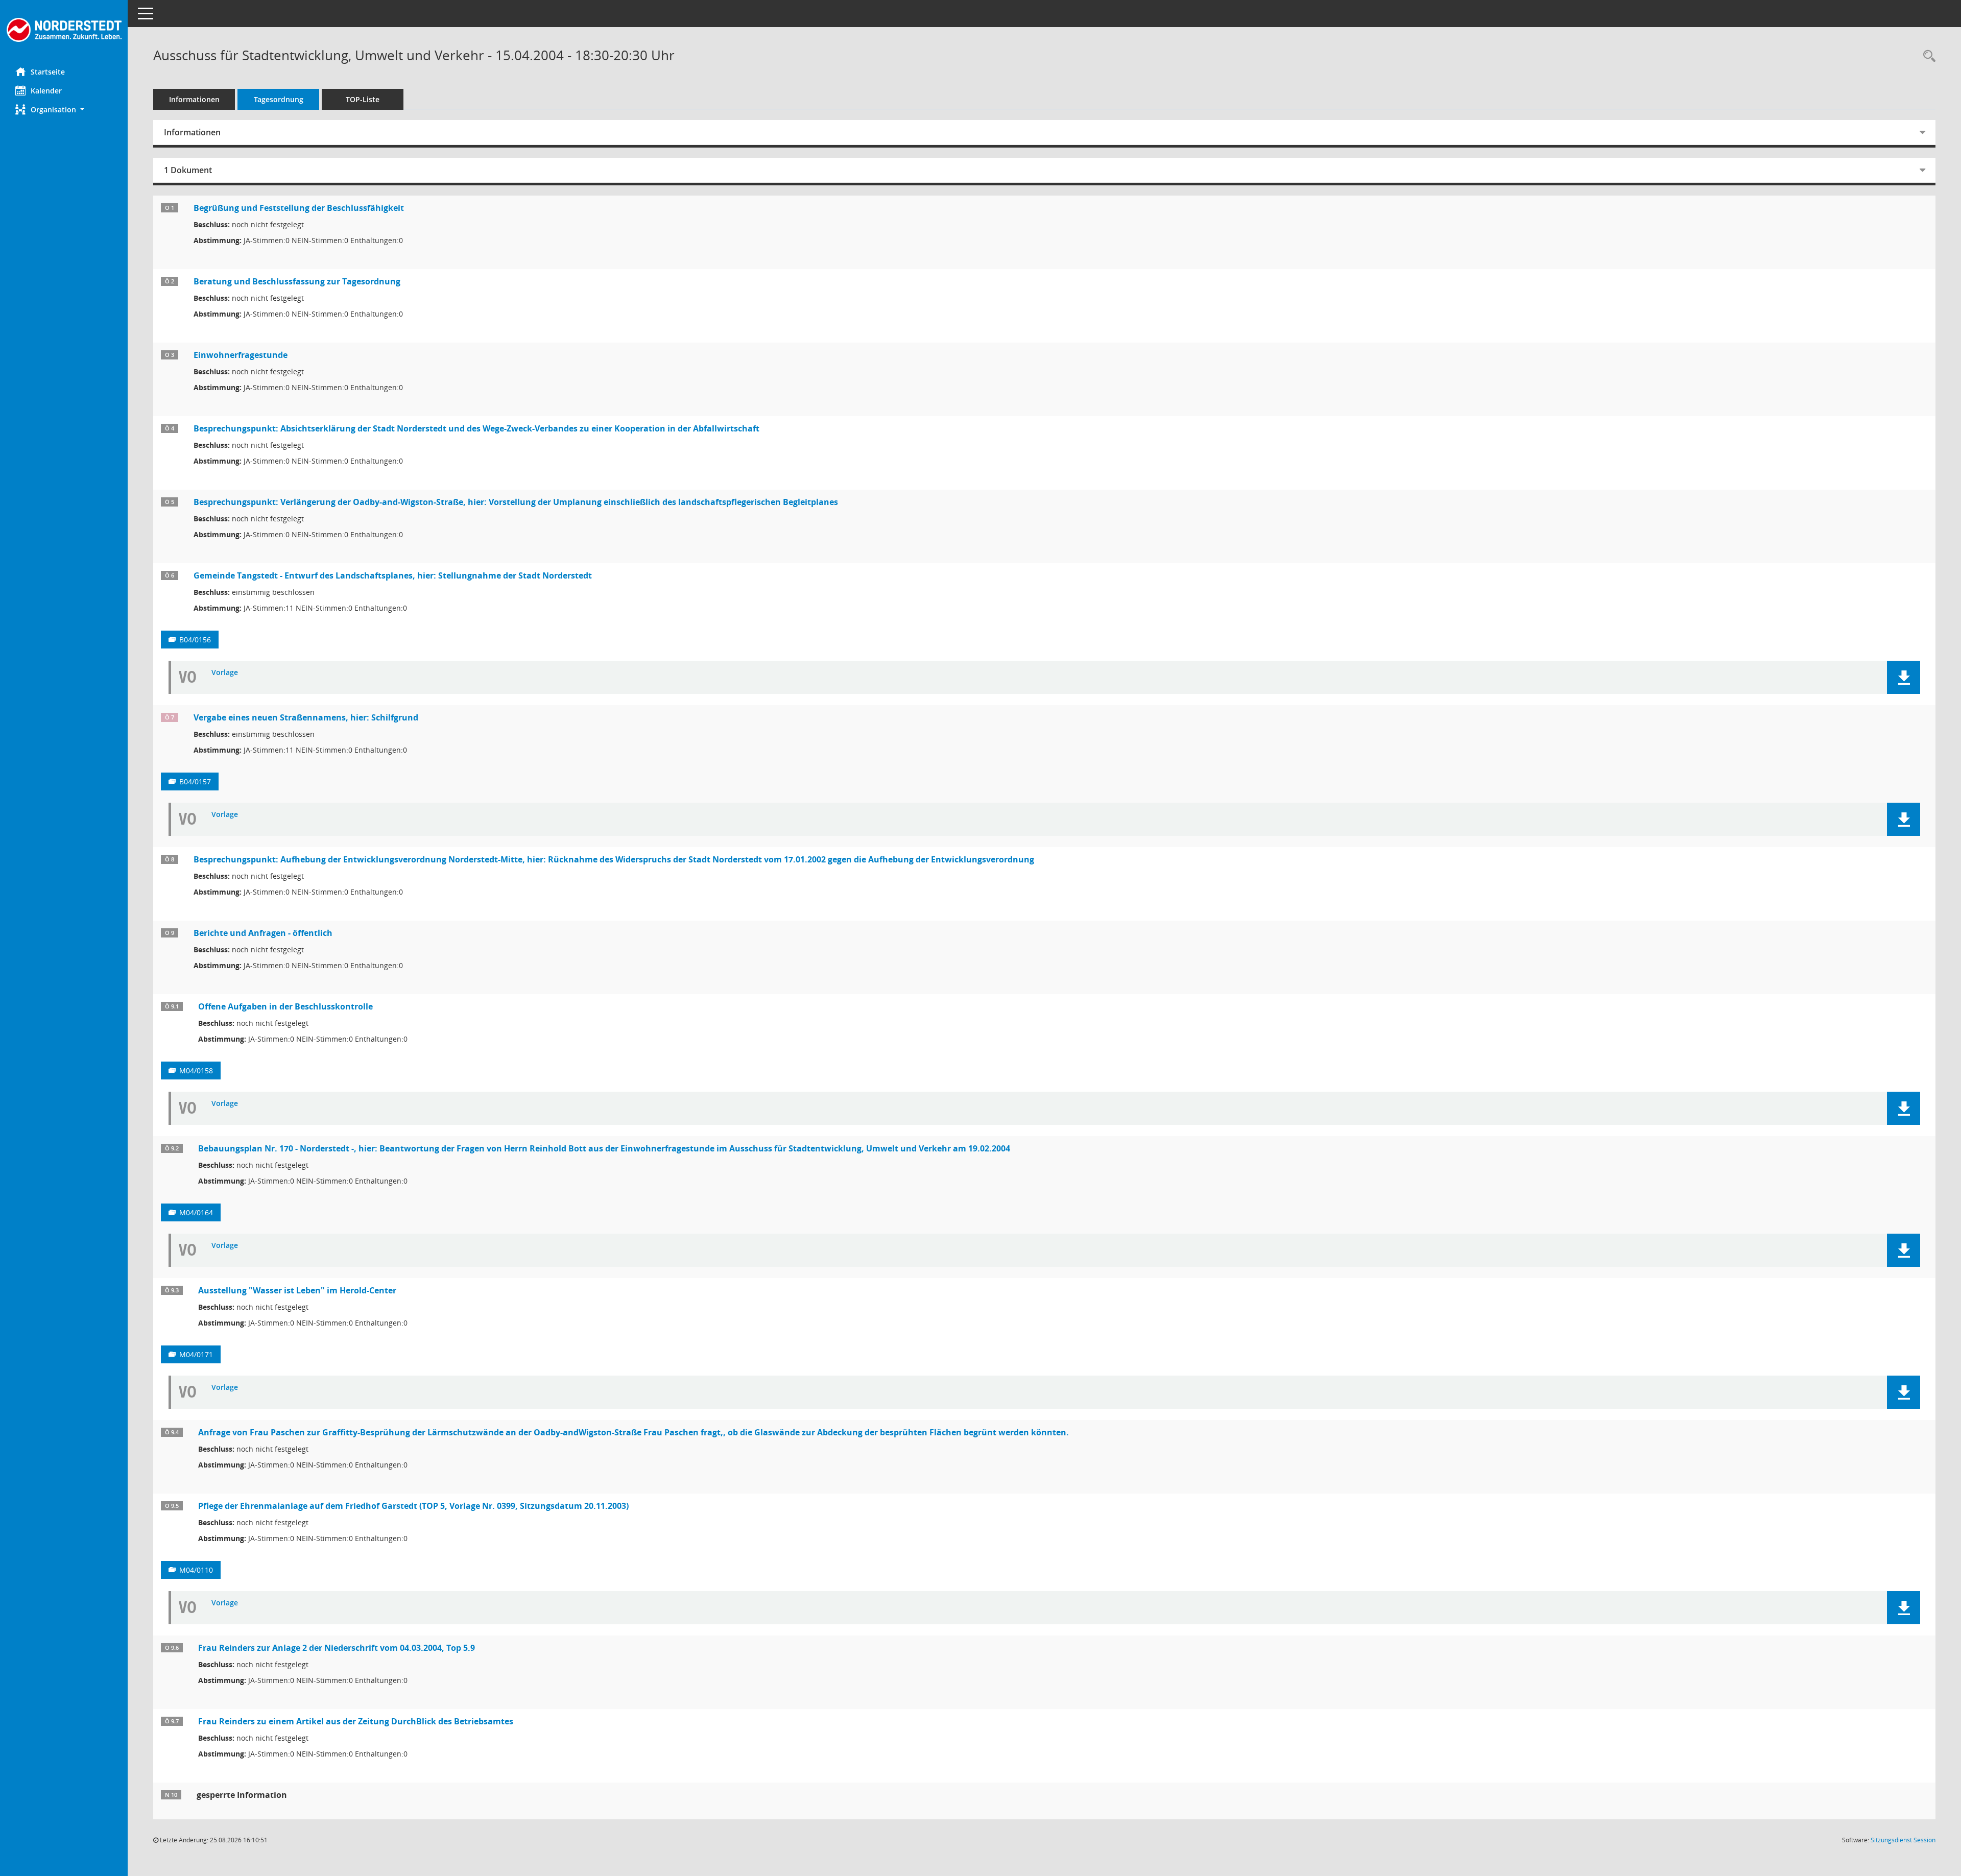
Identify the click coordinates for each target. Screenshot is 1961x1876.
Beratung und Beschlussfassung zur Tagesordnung (297, 281)
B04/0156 (195, 640)
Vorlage (225, 673)
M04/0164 (196, 1212)
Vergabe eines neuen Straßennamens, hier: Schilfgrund (306, 717)
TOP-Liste (363, 99)
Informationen (194, 99)
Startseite (48, 72)
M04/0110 (196, 1570)
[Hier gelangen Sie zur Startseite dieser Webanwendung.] (64, 30)
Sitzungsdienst (1903, 1840)
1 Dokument (188, 170)
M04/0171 (196, 1354)
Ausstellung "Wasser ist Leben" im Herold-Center (297, 1290)
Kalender (46, 91)
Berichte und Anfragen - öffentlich (263, 933)
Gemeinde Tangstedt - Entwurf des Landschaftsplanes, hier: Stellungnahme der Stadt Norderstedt (393, 575)
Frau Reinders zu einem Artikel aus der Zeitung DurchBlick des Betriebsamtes (356, 1721)
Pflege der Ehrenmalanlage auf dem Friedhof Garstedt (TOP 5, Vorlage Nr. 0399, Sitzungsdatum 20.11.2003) (413, 1506)
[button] (64, 110)
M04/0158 (196, 1071)
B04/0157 (195, 781)
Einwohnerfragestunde (241, 355)
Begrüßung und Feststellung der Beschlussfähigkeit (299, 208)
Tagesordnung (279, 99)
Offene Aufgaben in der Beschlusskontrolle (285, 1006)
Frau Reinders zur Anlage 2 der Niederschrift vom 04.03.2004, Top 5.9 (337, 1648)
